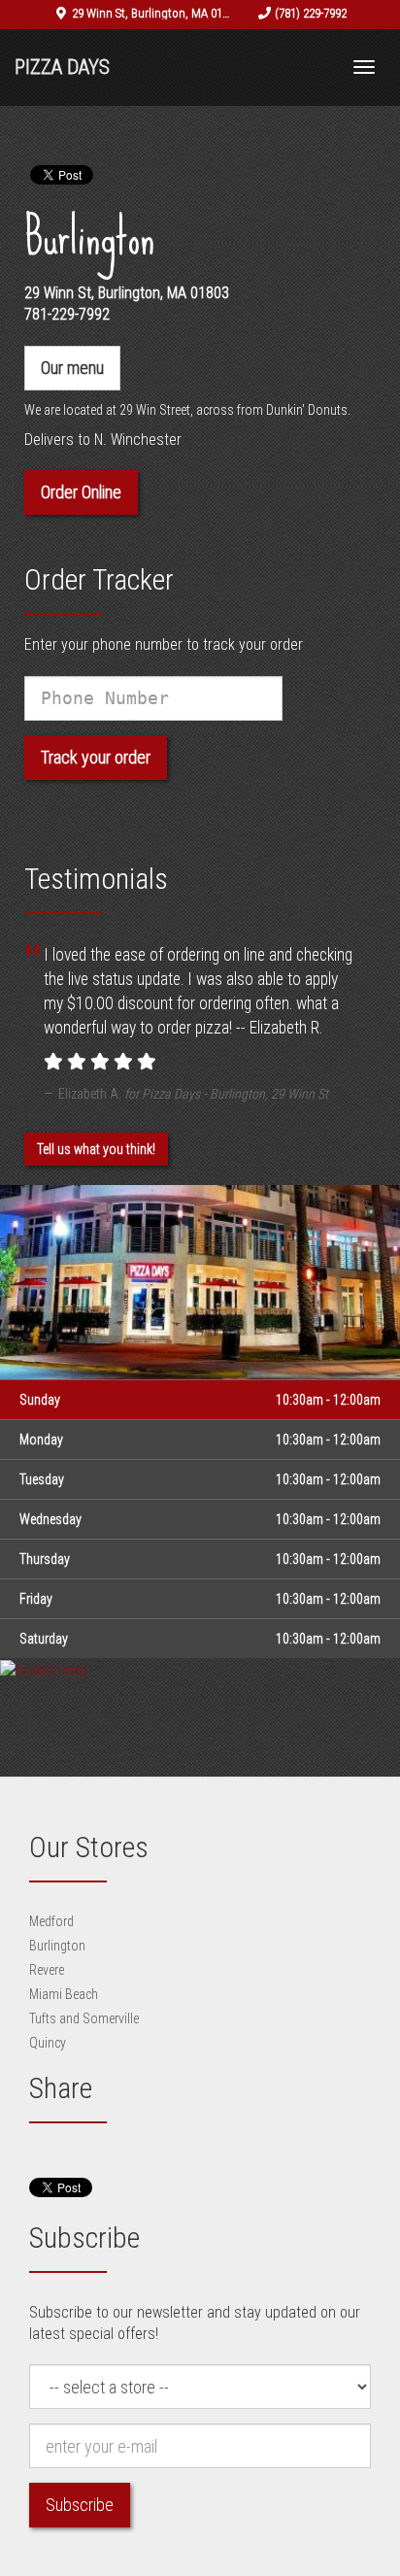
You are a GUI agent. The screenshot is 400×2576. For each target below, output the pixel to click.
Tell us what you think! (96, 1149)
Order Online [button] (81, 492)
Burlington (57, 1946)
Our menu (72, 368)
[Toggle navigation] (364, 67)
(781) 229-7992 (311, 13)
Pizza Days (62, 67)
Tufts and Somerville (84, 2018)
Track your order (96, 757)
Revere (47, 1970)
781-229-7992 (67, 314)
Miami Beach (64, 1994)
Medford (51, 1921)
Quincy (48, 2043)
